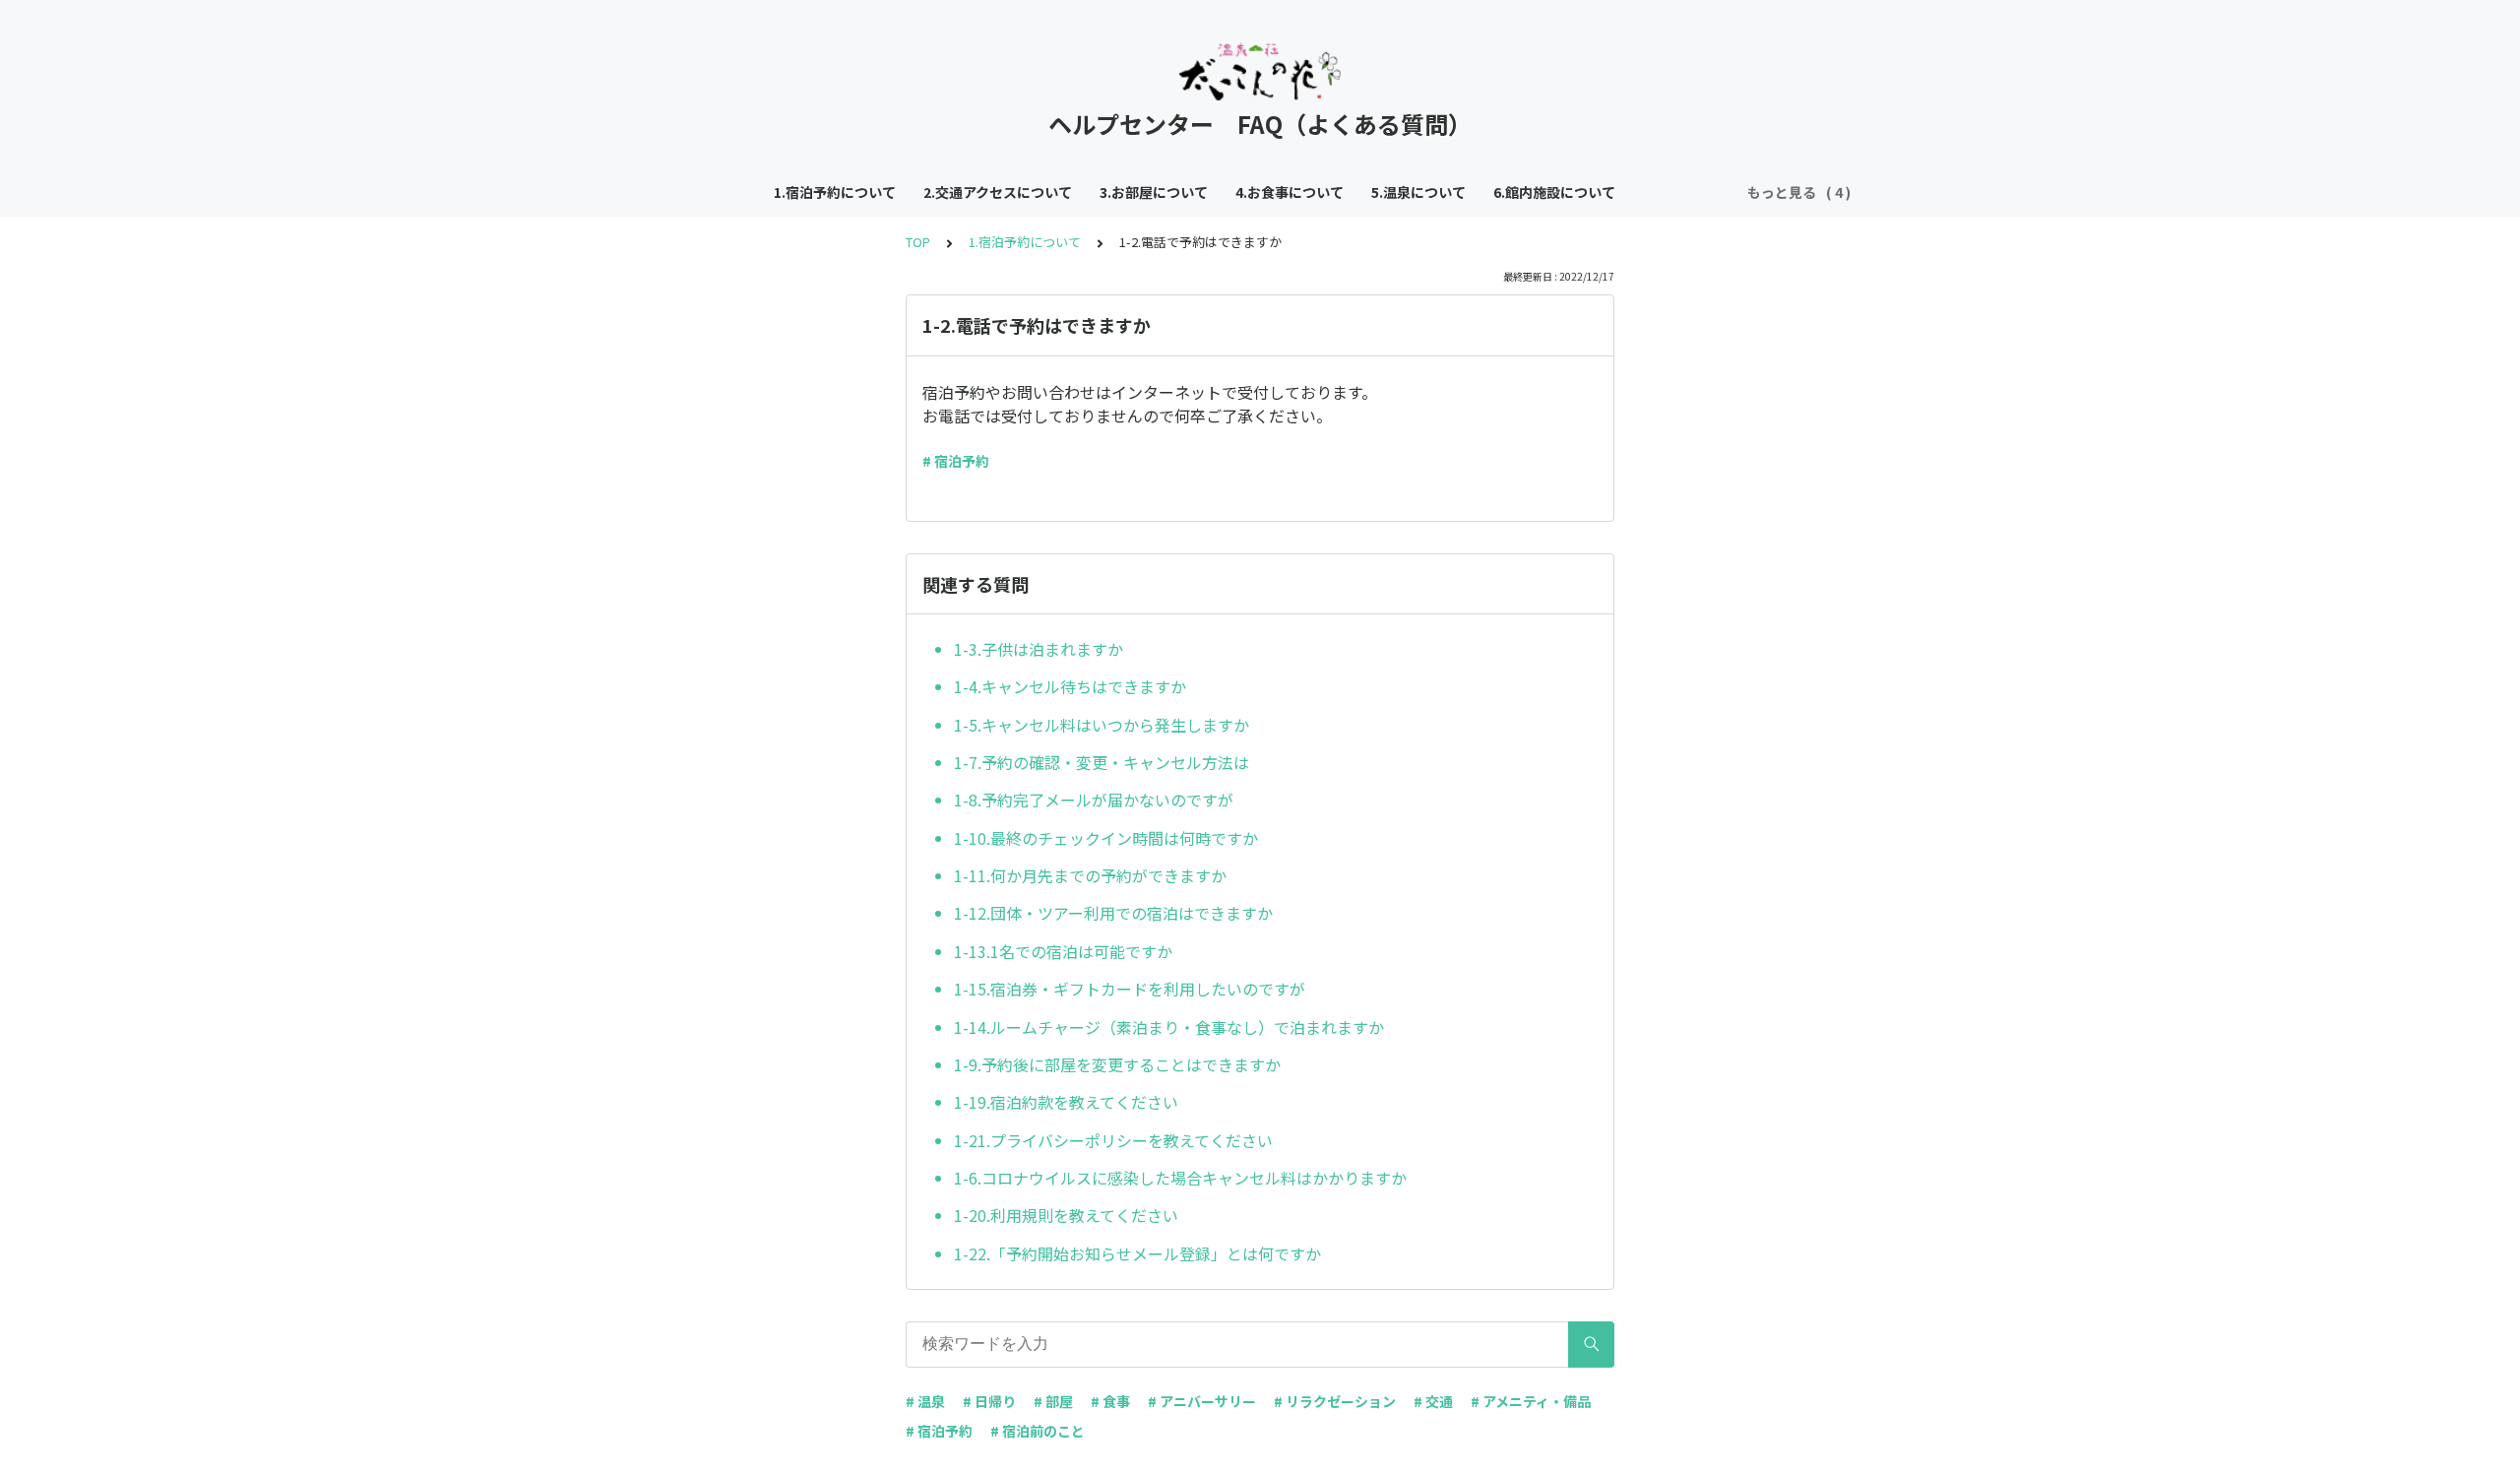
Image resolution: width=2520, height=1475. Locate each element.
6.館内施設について (1554, 192)
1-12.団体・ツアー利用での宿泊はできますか (1113, 913)
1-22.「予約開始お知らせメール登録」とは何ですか (1137, 1253)
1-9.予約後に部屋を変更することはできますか (1117, 1064)
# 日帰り (989, 1401)
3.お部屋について (1154, 192)
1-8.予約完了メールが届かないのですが (1094, 800)
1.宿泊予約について (835, 192)
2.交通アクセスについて (998, 192)
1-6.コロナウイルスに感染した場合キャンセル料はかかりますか (1180, 1178)
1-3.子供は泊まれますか (1039, 649)
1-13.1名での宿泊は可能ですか (1063, 951)
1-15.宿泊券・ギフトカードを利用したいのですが (1130, 989)
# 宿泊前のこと (1038, 1431)
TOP (918, 242)
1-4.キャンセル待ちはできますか (1070, 686)
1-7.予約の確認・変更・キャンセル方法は (1102, 762)
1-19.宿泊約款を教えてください (1066, 1102)
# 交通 (1433, 1401)
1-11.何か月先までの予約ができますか (1090, 875)
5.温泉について (1418, 192)
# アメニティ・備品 (1531, 1401)
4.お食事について (1290, 192)
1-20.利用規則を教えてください (1066, 1215)
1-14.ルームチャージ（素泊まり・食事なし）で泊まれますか (1169, 1027)
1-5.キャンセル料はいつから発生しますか (1102, 725)
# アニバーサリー (1202, 1401)
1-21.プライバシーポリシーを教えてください (1113, 1140)
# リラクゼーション (1335, 1401)
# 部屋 (1053, 1401)
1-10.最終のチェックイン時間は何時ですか (1106, 838)
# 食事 (1110, 1401)
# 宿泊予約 (956, 461)
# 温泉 (925, 1401)
